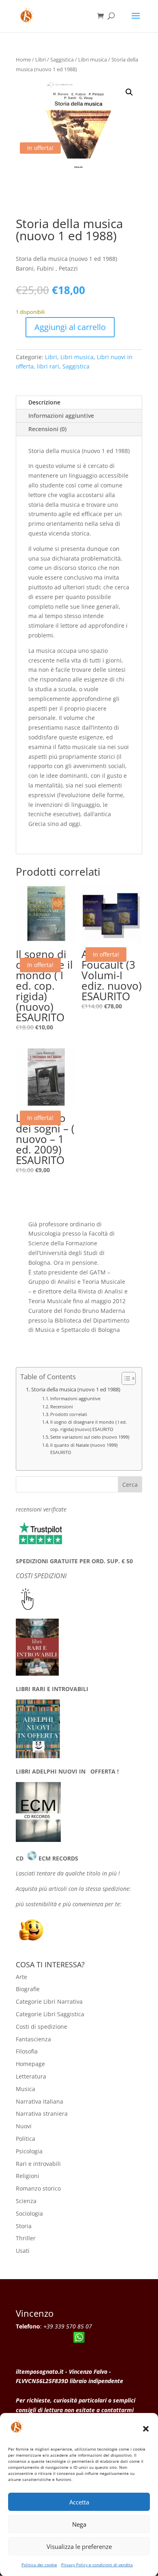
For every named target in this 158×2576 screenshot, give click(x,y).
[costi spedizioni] (28, 1608)
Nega (79, 2524)
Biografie (28, 1989)
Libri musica (93, 59)
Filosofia (27, 2051)
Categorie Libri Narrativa (49, 2001)
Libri (41, 59)
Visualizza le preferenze (79, 2546)
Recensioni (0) (47, 429)
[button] (146, 2429)
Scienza (26, 2201)
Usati (23, 2251)
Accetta (79, 2502)
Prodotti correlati (69, 1414)
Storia (24, 2226)
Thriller (26, 2238)
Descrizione (44, 402)
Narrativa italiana (39, 2101)
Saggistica (62, 59)
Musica (26, 2089)
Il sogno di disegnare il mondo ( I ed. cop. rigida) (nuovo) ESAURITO (89, 1426)
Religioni (28, 2176)
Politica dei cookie (39, 2565)
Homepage (30, 2064)
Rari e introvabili (38, 2164)
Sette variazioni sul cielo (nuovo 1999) (90, 1437)
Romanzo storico (38, 2188)
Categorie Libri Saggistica (50, 2014)
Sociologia (29, 2213)
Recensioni (62, 1407)
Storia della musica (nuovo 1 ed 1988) (76, 1390)
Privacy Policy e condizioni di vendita (97, 2565)
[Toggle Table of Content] (125, 1378)
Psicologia (29, 2151)
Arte (21, 1977)
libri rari (48, 366)
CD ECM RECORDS (47, 1858)
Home (23, 59)
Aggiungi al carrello (70, 327)
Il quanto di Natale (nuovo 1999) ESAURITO (84, 1449)
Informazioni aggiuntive (61, 416)
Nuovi (24, 2126)
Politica (26, 2139)
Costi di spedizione (42, 2027)
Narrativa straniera (42, 2114)
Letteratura (31, 2076)
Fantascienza (33, 2039)
